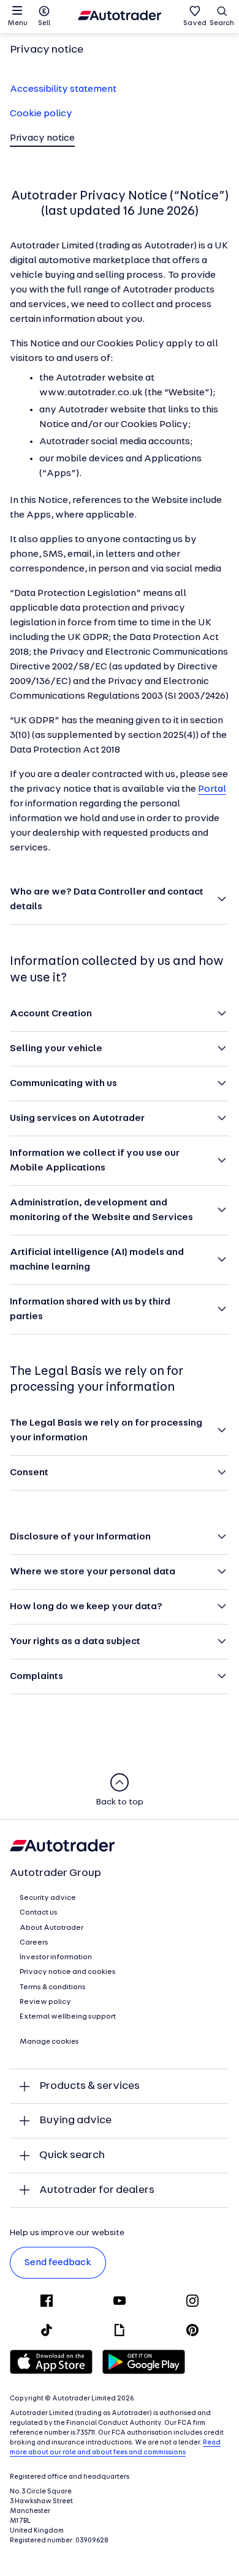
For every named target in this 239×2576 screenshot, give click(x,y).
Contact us (39, 1913)
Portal (212, 789)
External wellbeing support (68, 2017)
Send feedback (58, 2263)
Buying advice (75, 2120)
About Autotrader (51, 1928)
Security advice (48, 1898)
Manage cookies (49, 2042)
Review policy (45, 2002)
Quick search (72, 2155)
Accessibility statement (63, 89)
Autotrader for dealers (97, 2190)
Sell (44, 23)
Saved (195, 23)
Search (222, 23)
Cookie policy (41, 114)
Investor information (56, 1957)
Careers (34, 1943)
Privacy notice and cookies (68, 1972)
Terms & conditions (53, 1987)
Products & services (89, 2086)
